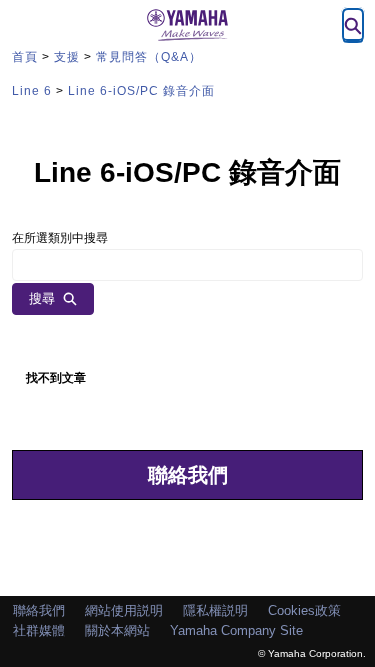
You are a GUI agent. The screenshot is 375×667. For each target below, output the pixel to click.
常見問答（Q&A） (149, 57)
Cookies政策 (304, 610)
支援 (67, 57)
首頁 (25, 57)
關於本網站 (117, 630)
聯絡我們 (188, 475)
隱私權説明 (215, 610)
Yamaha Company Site (236, 630)
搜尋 (42, 298)
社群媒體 (39, 630)
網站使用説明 (124, 610)
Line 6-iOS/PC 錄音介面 (141, 91)
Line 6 (32, 91)
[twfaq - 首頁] (188, 25)
